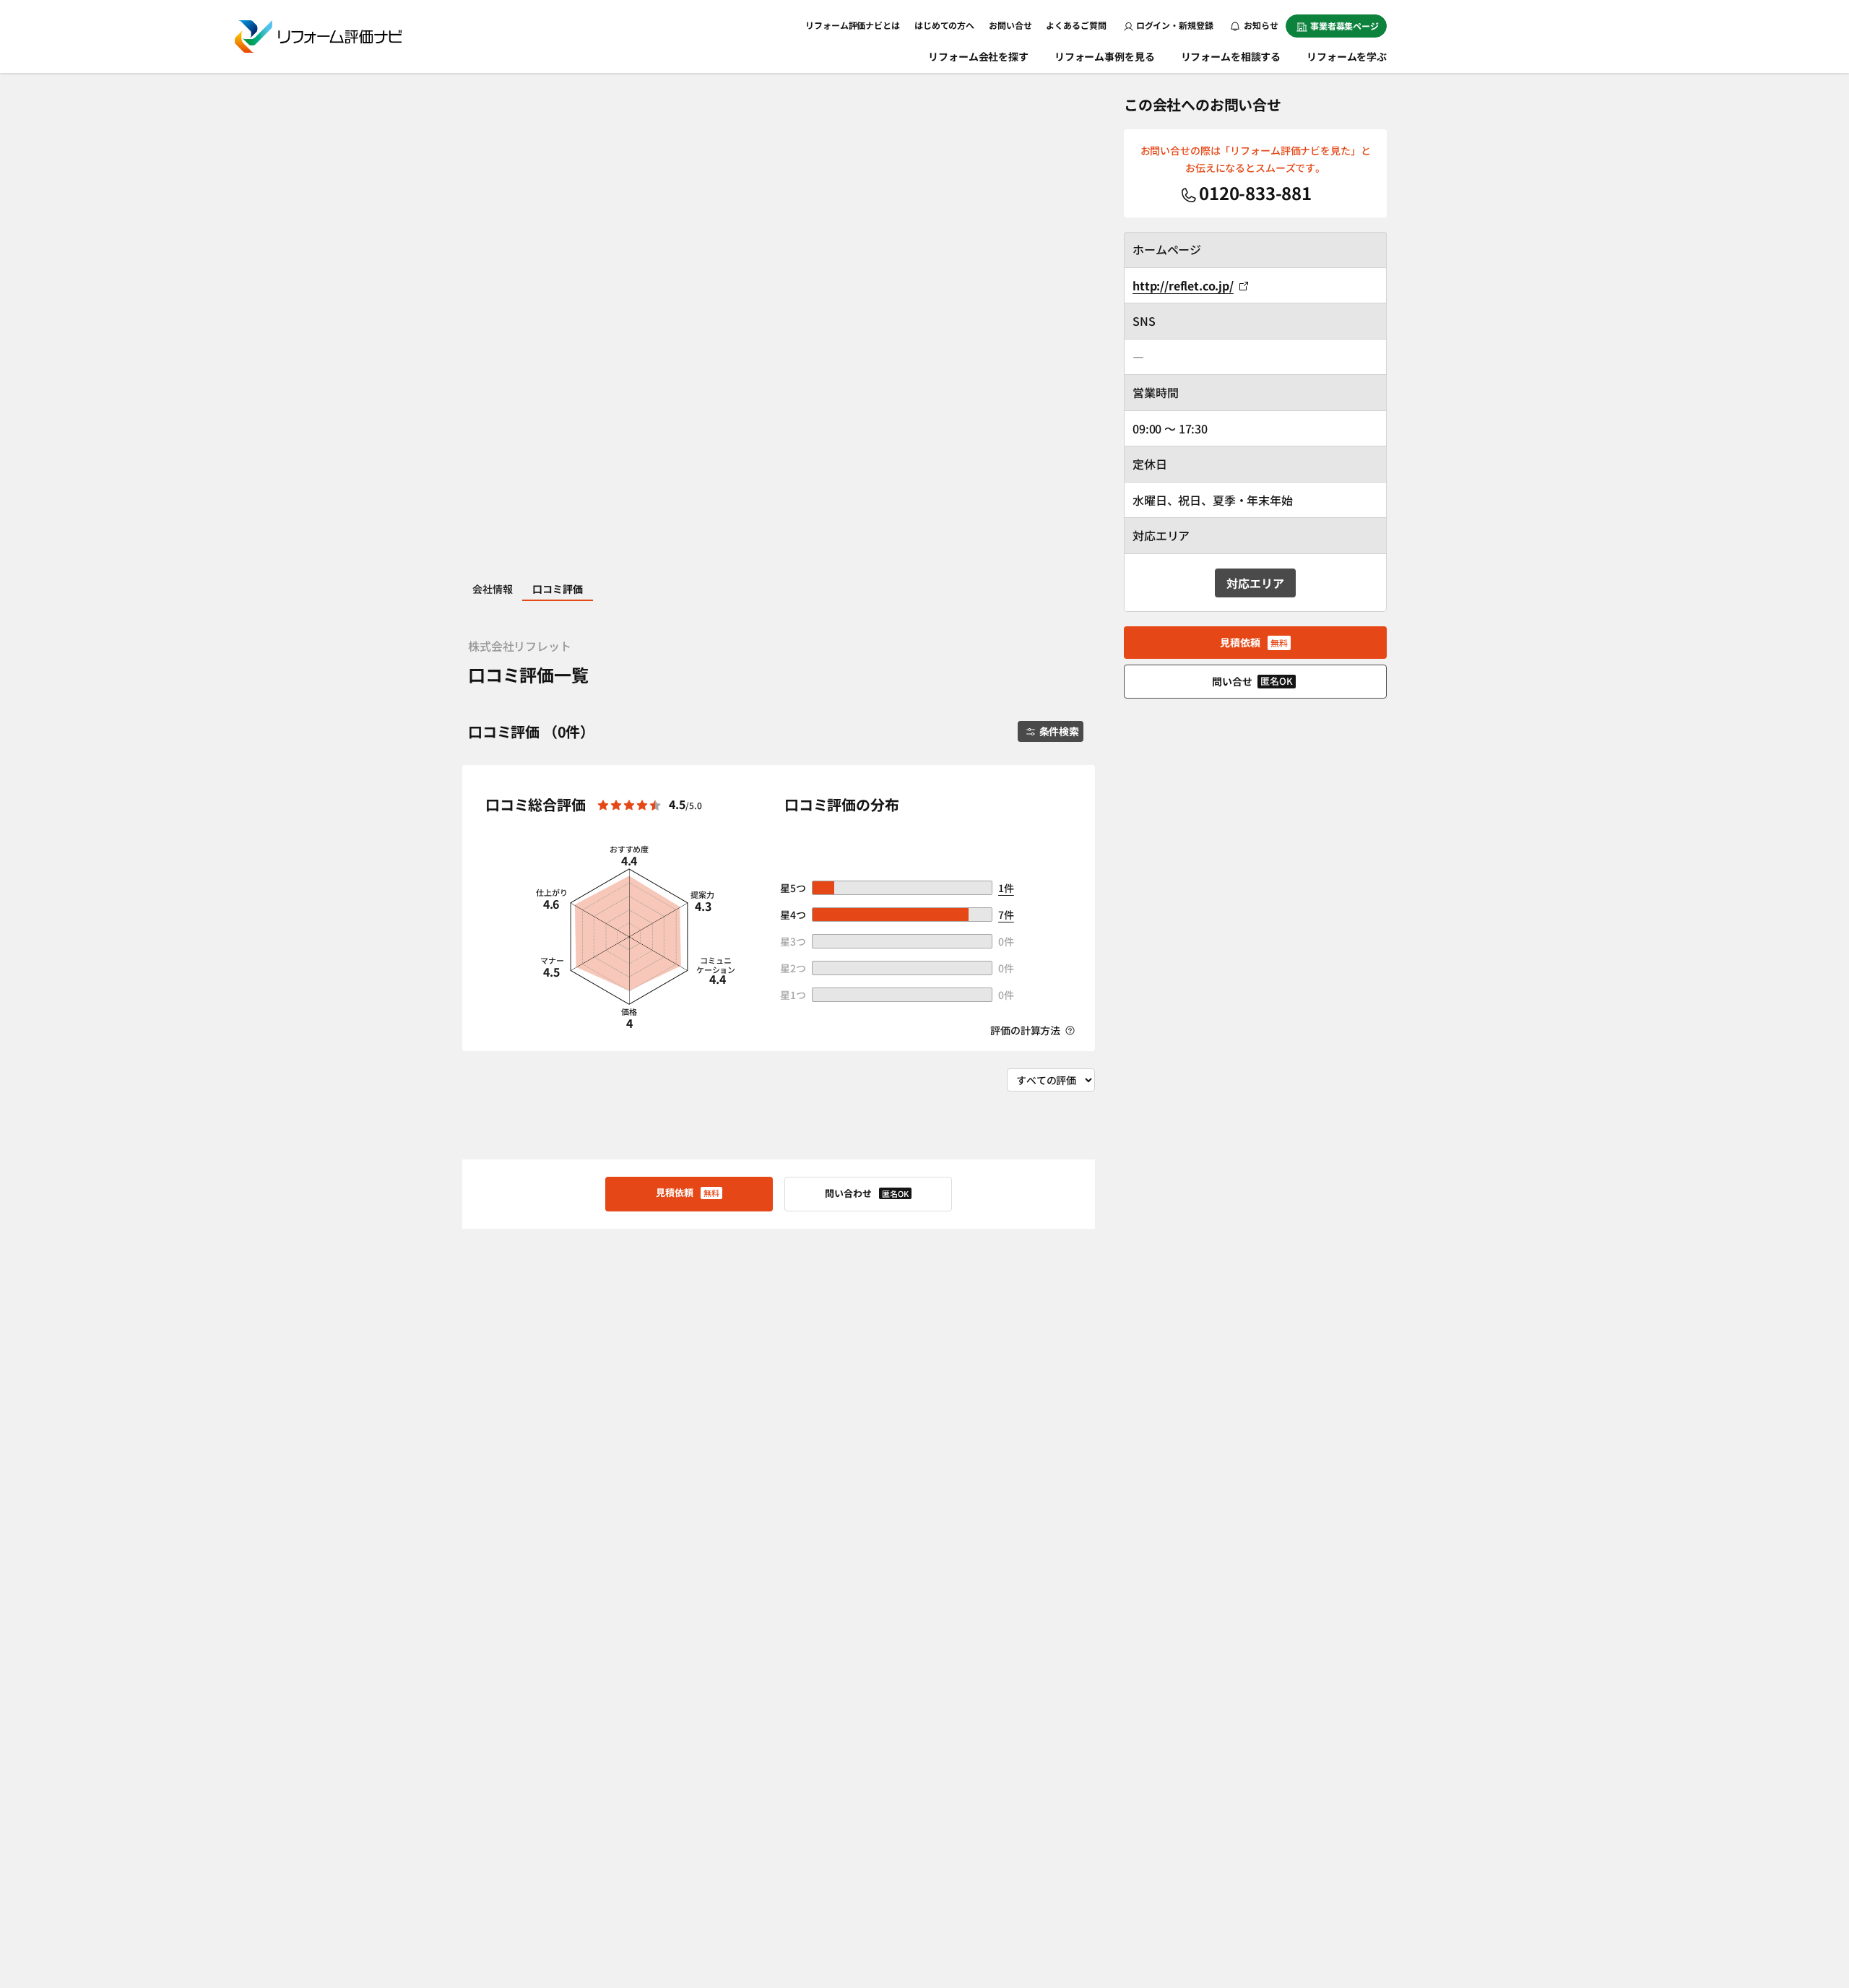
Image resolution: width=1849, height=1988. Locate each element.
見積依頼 (688, 1192)
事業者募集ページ (1344, 26)
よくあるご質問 (1076, 25)
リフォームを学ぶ (1347, 56)
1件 (1006, 888)
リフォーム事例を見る (1105, 56)
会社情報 (492, 589)
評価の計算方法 (1026, 1030)
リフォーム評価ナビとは (853, 25)
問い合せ (1252, 681)
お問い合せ (1010, 25)
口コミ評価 (557, 589)
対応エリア (1255, 583)
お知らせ (1260, 25)
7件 (1006, 915)
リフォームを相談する (1231, 56)
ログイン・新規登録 (1175, 25)
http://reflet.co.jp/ (1183, 285)
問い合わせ (867, 1193)
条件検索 (1059, 731)
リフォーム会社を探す (978, 56)
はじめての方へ (944, 25)
